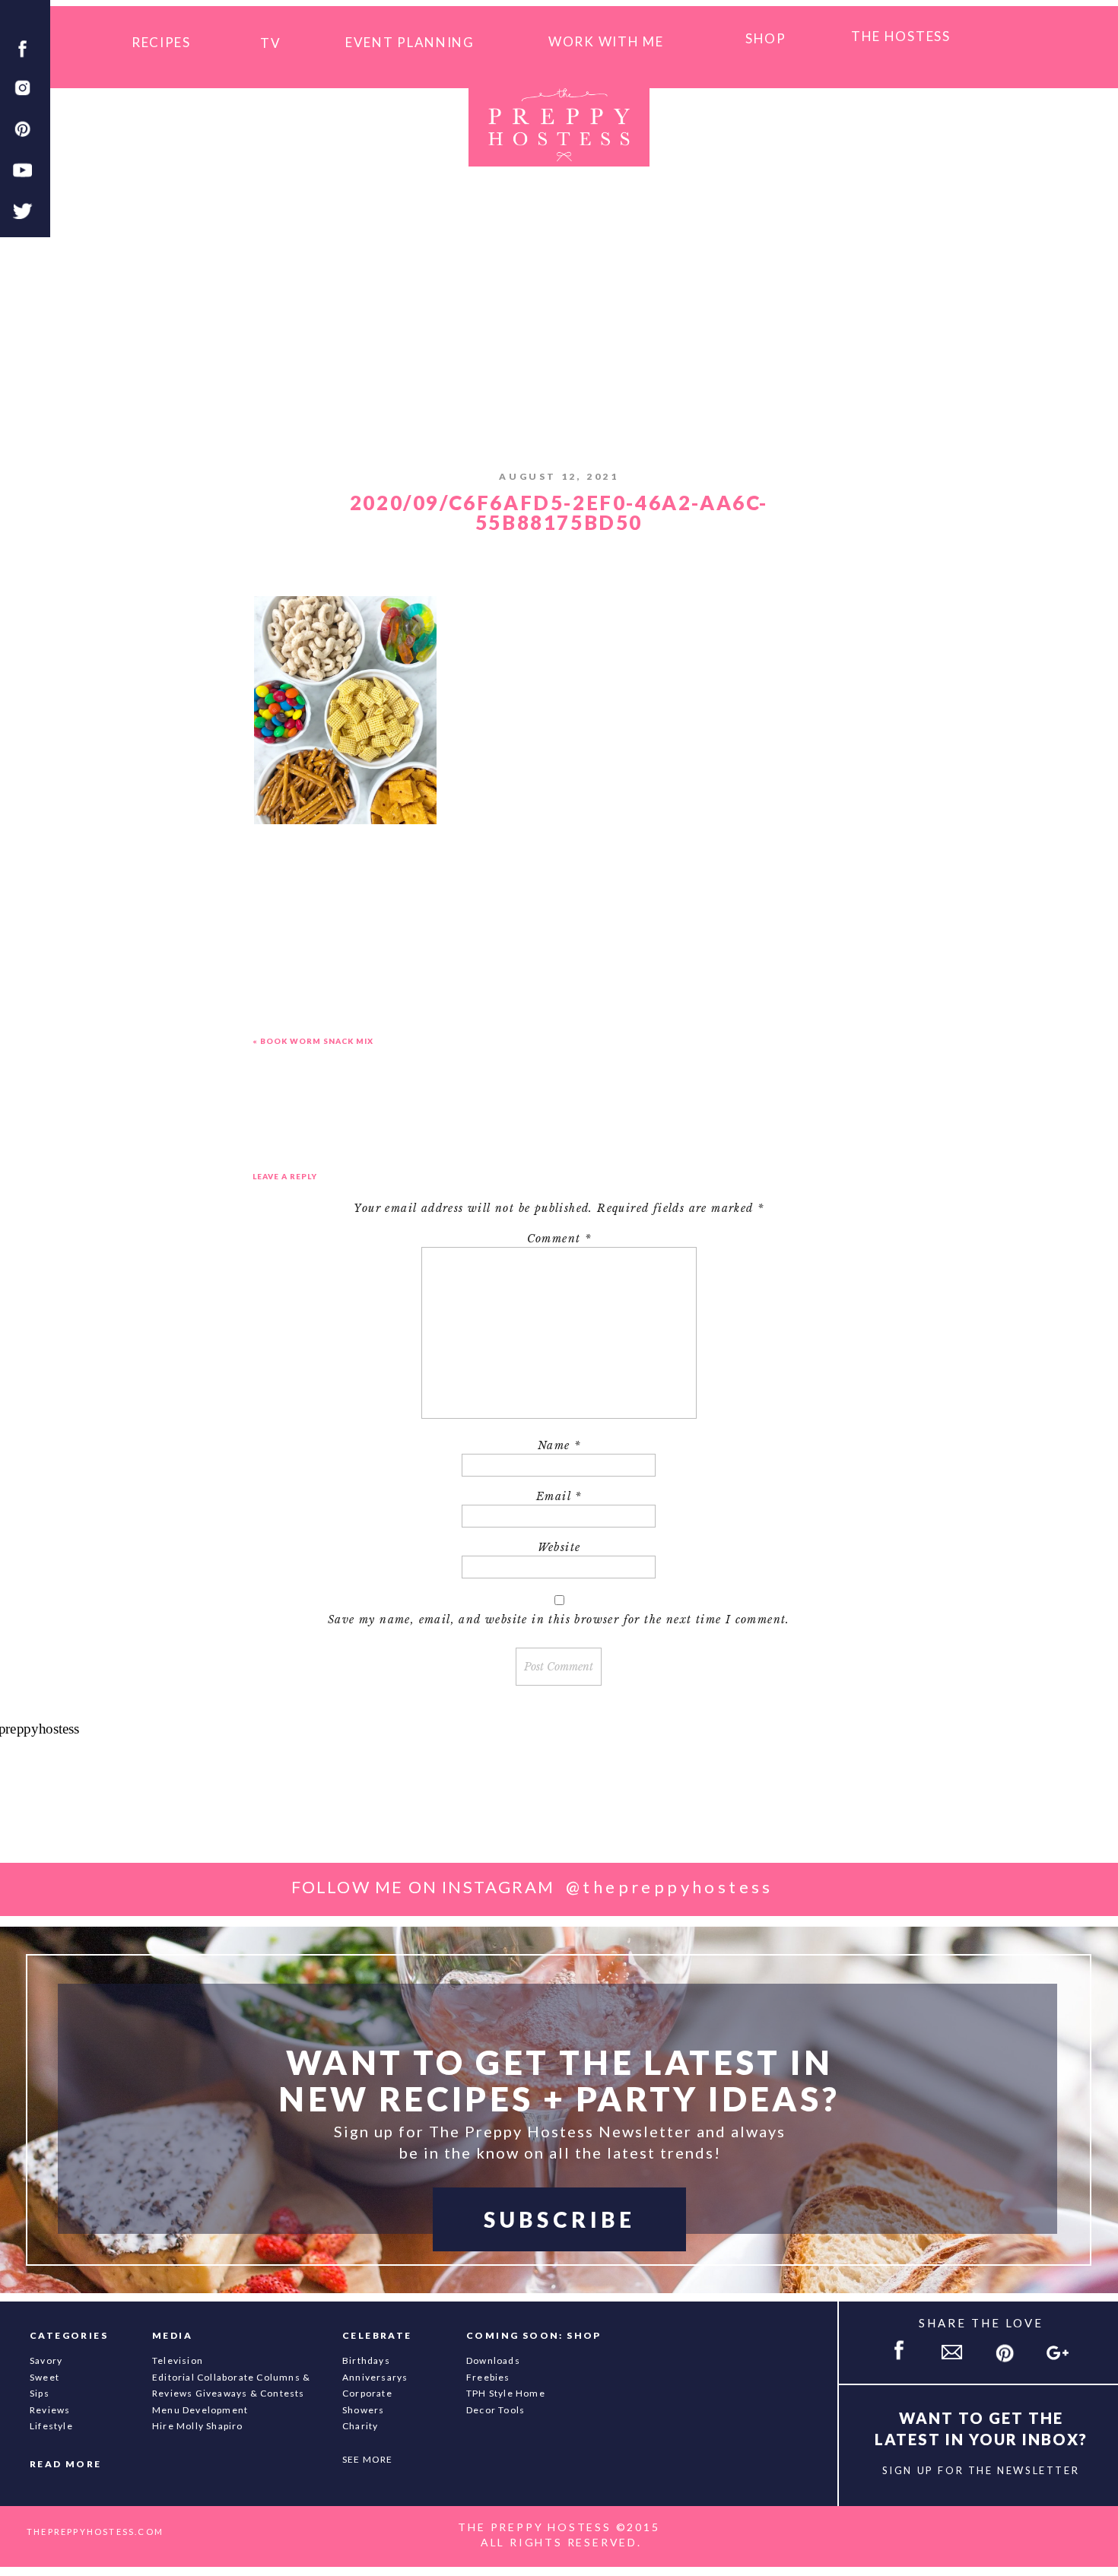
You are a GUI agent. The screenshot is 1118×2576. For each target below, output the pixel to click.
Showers (363, 2410)
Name (559, 1445)
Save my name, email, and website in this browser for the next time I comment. (559, 1620)
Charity (360, 2426)
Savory (46, 2360)
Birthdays (366, 2360)
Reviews (50, 2410)
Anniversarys (375, 2377)
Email (559, 1496)
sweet (44, 2377)
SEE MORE (368, 2459)
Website (559, 1547)
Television (178, 2360)
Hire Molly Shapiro (198, 2426)
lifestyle (51, 2426)
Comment (559, 1239)
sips (40, 2393)
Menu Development (200, 2410)
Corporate (367, 2393)
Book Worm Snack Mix (317, 1041)
